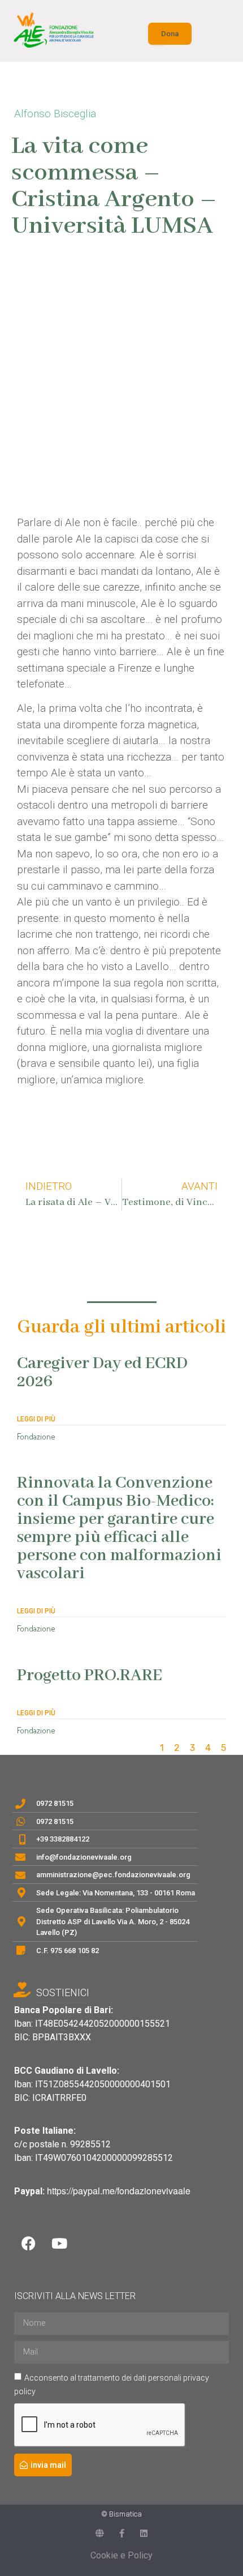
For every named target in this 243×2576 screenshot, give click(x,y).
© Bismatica (121, 2514)
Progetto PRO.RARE (90, 1676)
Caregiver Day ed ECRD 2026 (102, 1373)
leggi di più (36, 1419)
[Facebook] (28, 2244)
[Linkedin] (144, 2533)
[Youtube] (59, 2244)
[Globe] (100, 2533)
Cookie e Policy (121, 2555)
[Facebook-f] (122, 2533)
